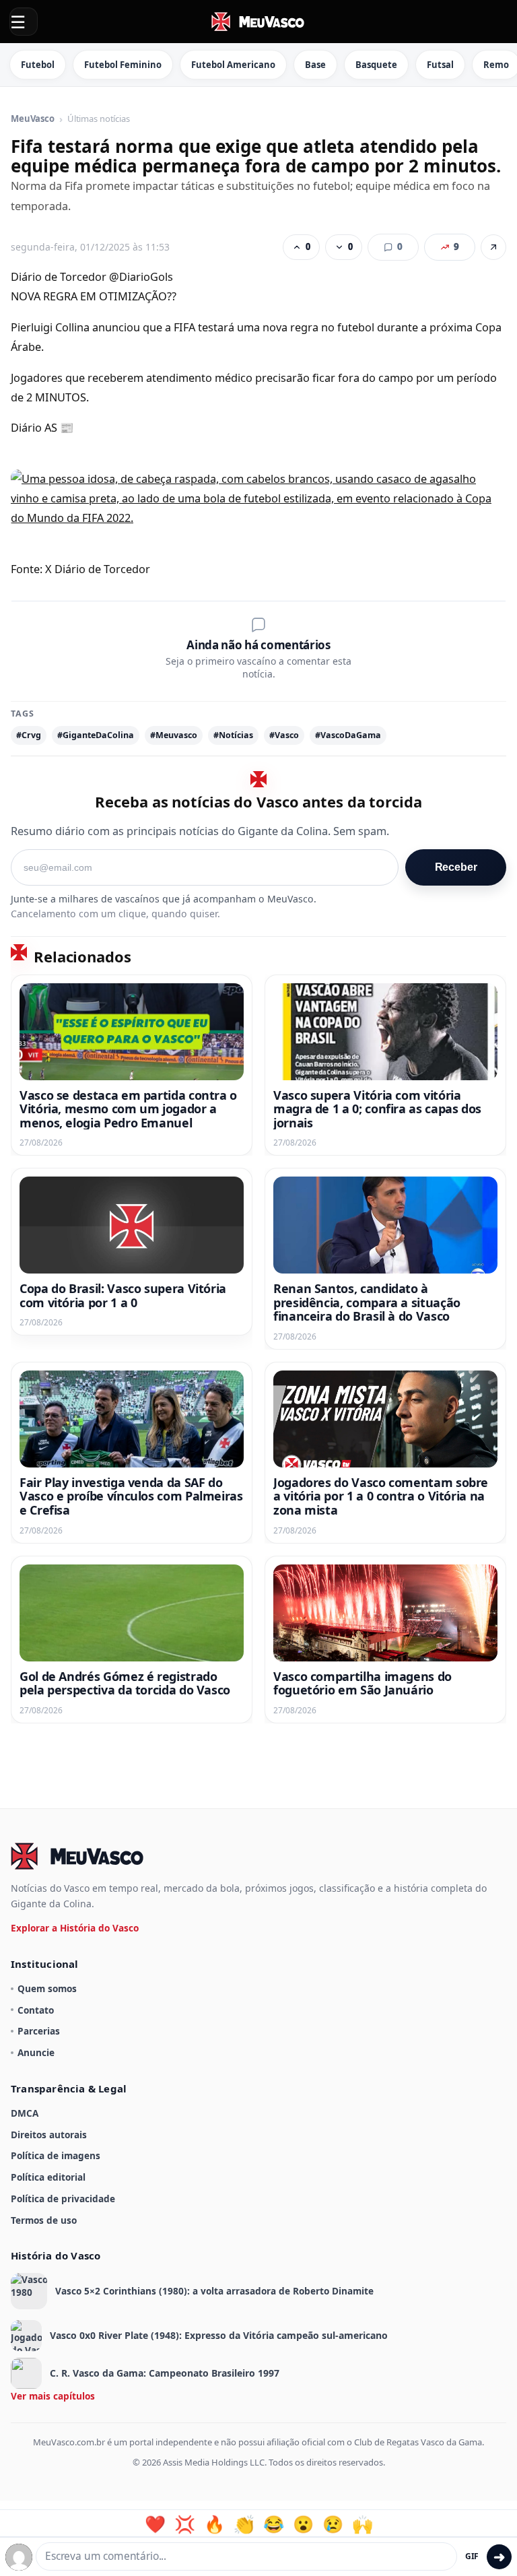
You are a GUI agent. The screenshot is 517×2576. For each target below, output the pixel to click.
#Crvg (29, 735)
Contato (36, 2010)
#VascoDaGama (348, 735)
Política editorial (48, 2177)
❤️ (155, 2524)
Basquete (376, 65)
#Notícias (233, 735)
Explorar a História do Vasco (75, 1928)
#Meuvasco (174, 735)
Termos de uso (44, 2220)
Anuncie (36, 2052)
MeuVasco (33, 119)
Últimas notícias (99, 119)
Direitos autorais (49, 2135)
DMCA (25, 2113)
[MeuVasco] (258, 22)
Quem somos (47, 1988)
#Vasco (284, 735)
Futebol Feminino (123, 65)
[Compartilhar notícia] (493, 247)
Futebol (38, 65)
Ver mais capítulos (53, 2396)
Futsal (440, 65)
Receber (456, 867)
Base (315, 65)
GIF (472, 2556)
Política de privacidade (63, 2199)
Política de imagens (56, 2155)
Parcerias (39, 2031)
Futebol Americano (233, 65)
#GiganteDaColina (96, 735)
